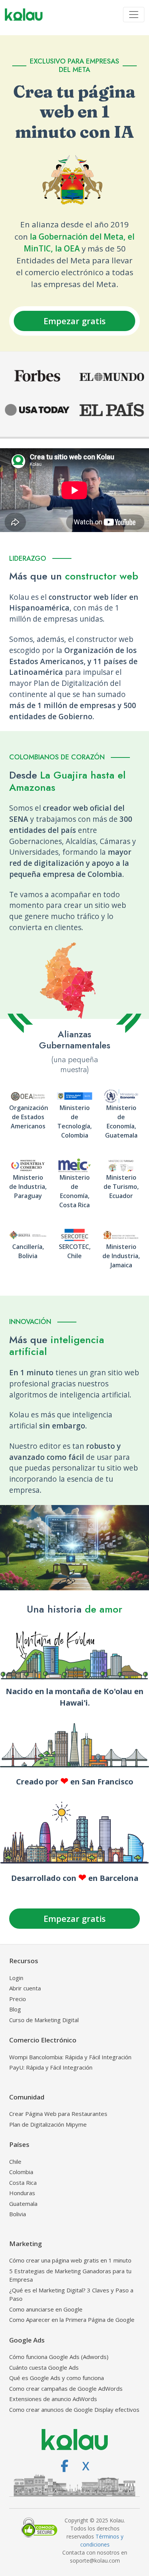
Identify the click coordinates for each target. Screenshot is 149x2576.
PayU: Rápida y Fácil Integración (51, 2067)
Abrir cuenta (25, 1988)
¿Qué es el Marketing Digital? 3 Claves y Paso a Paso (71, 2294)
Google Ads (27, 2340)
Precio (18, 1999)
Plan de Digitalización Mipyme (48, 2124)
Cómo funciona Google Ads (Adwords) (59, 2357)
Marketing (26, 2244)
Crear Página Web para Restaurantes (58, 2114)
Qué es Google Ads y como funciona (57, 2378)
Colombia (21, 2172)
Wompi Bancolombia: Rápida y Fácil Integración (70, 2057)
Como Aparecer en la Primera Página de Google (72, 2320)
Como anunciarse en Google (46, 2309)
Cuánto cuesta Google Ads (44, 2367)
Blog (15, 2009)
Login (16, 1978)
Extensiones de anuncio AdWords (53, 2399)
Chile (15, 2161)
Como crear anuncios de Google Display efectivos (74, 2409)
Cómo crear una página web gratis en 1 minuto (70, 2260)
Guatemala (23, 2204)
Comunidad (27, 2097)
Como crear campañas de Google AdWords (66, 2388)
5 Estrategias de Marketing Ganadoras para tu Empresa (70, 2275)
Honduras (22, 2193)
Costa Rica (23, 2183)
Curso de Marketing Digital (44, 2020)
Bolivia (18, 2214)
